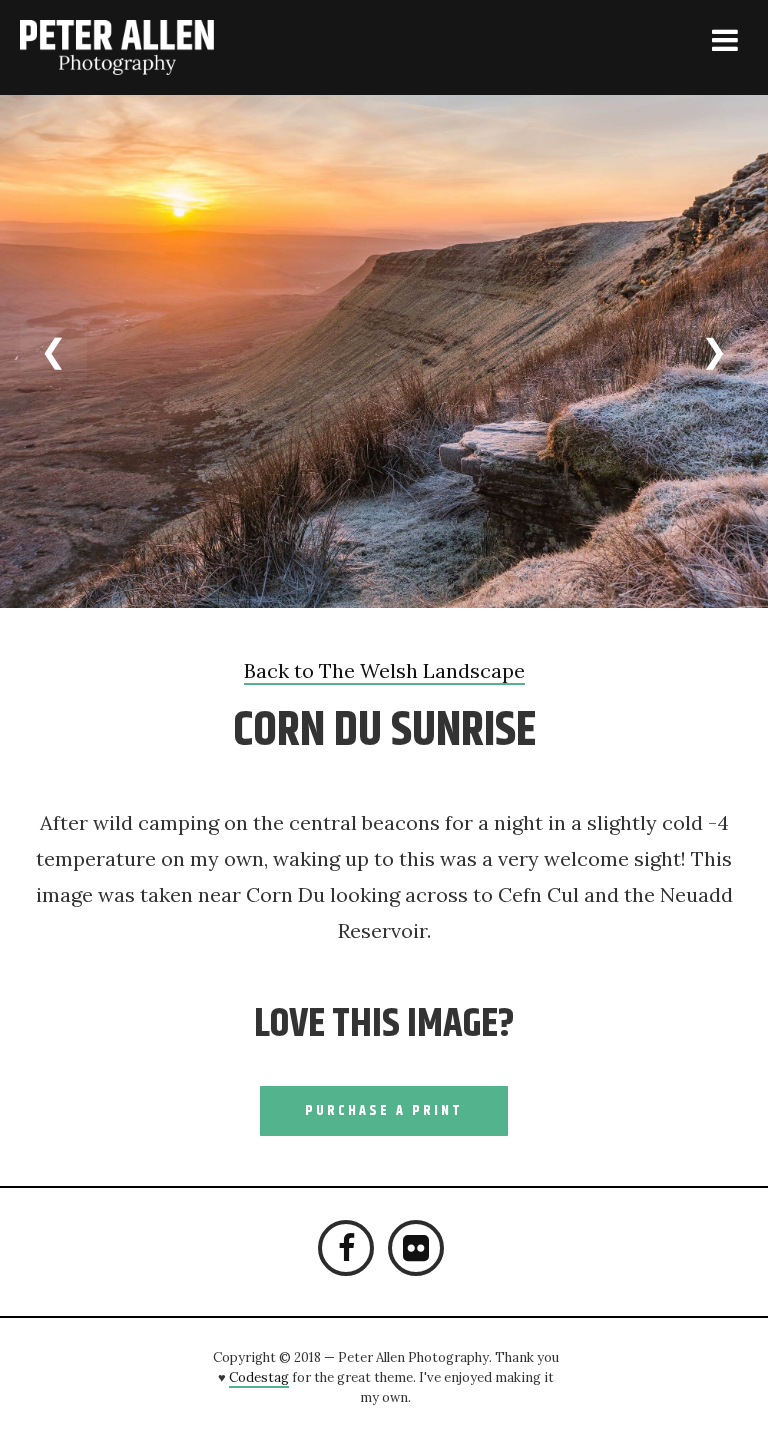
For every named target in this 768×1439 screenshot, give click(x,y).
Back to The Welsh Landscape (384, 670)
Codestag (259, 1377)
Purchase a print (384, 1111)
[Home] (142, 47)
